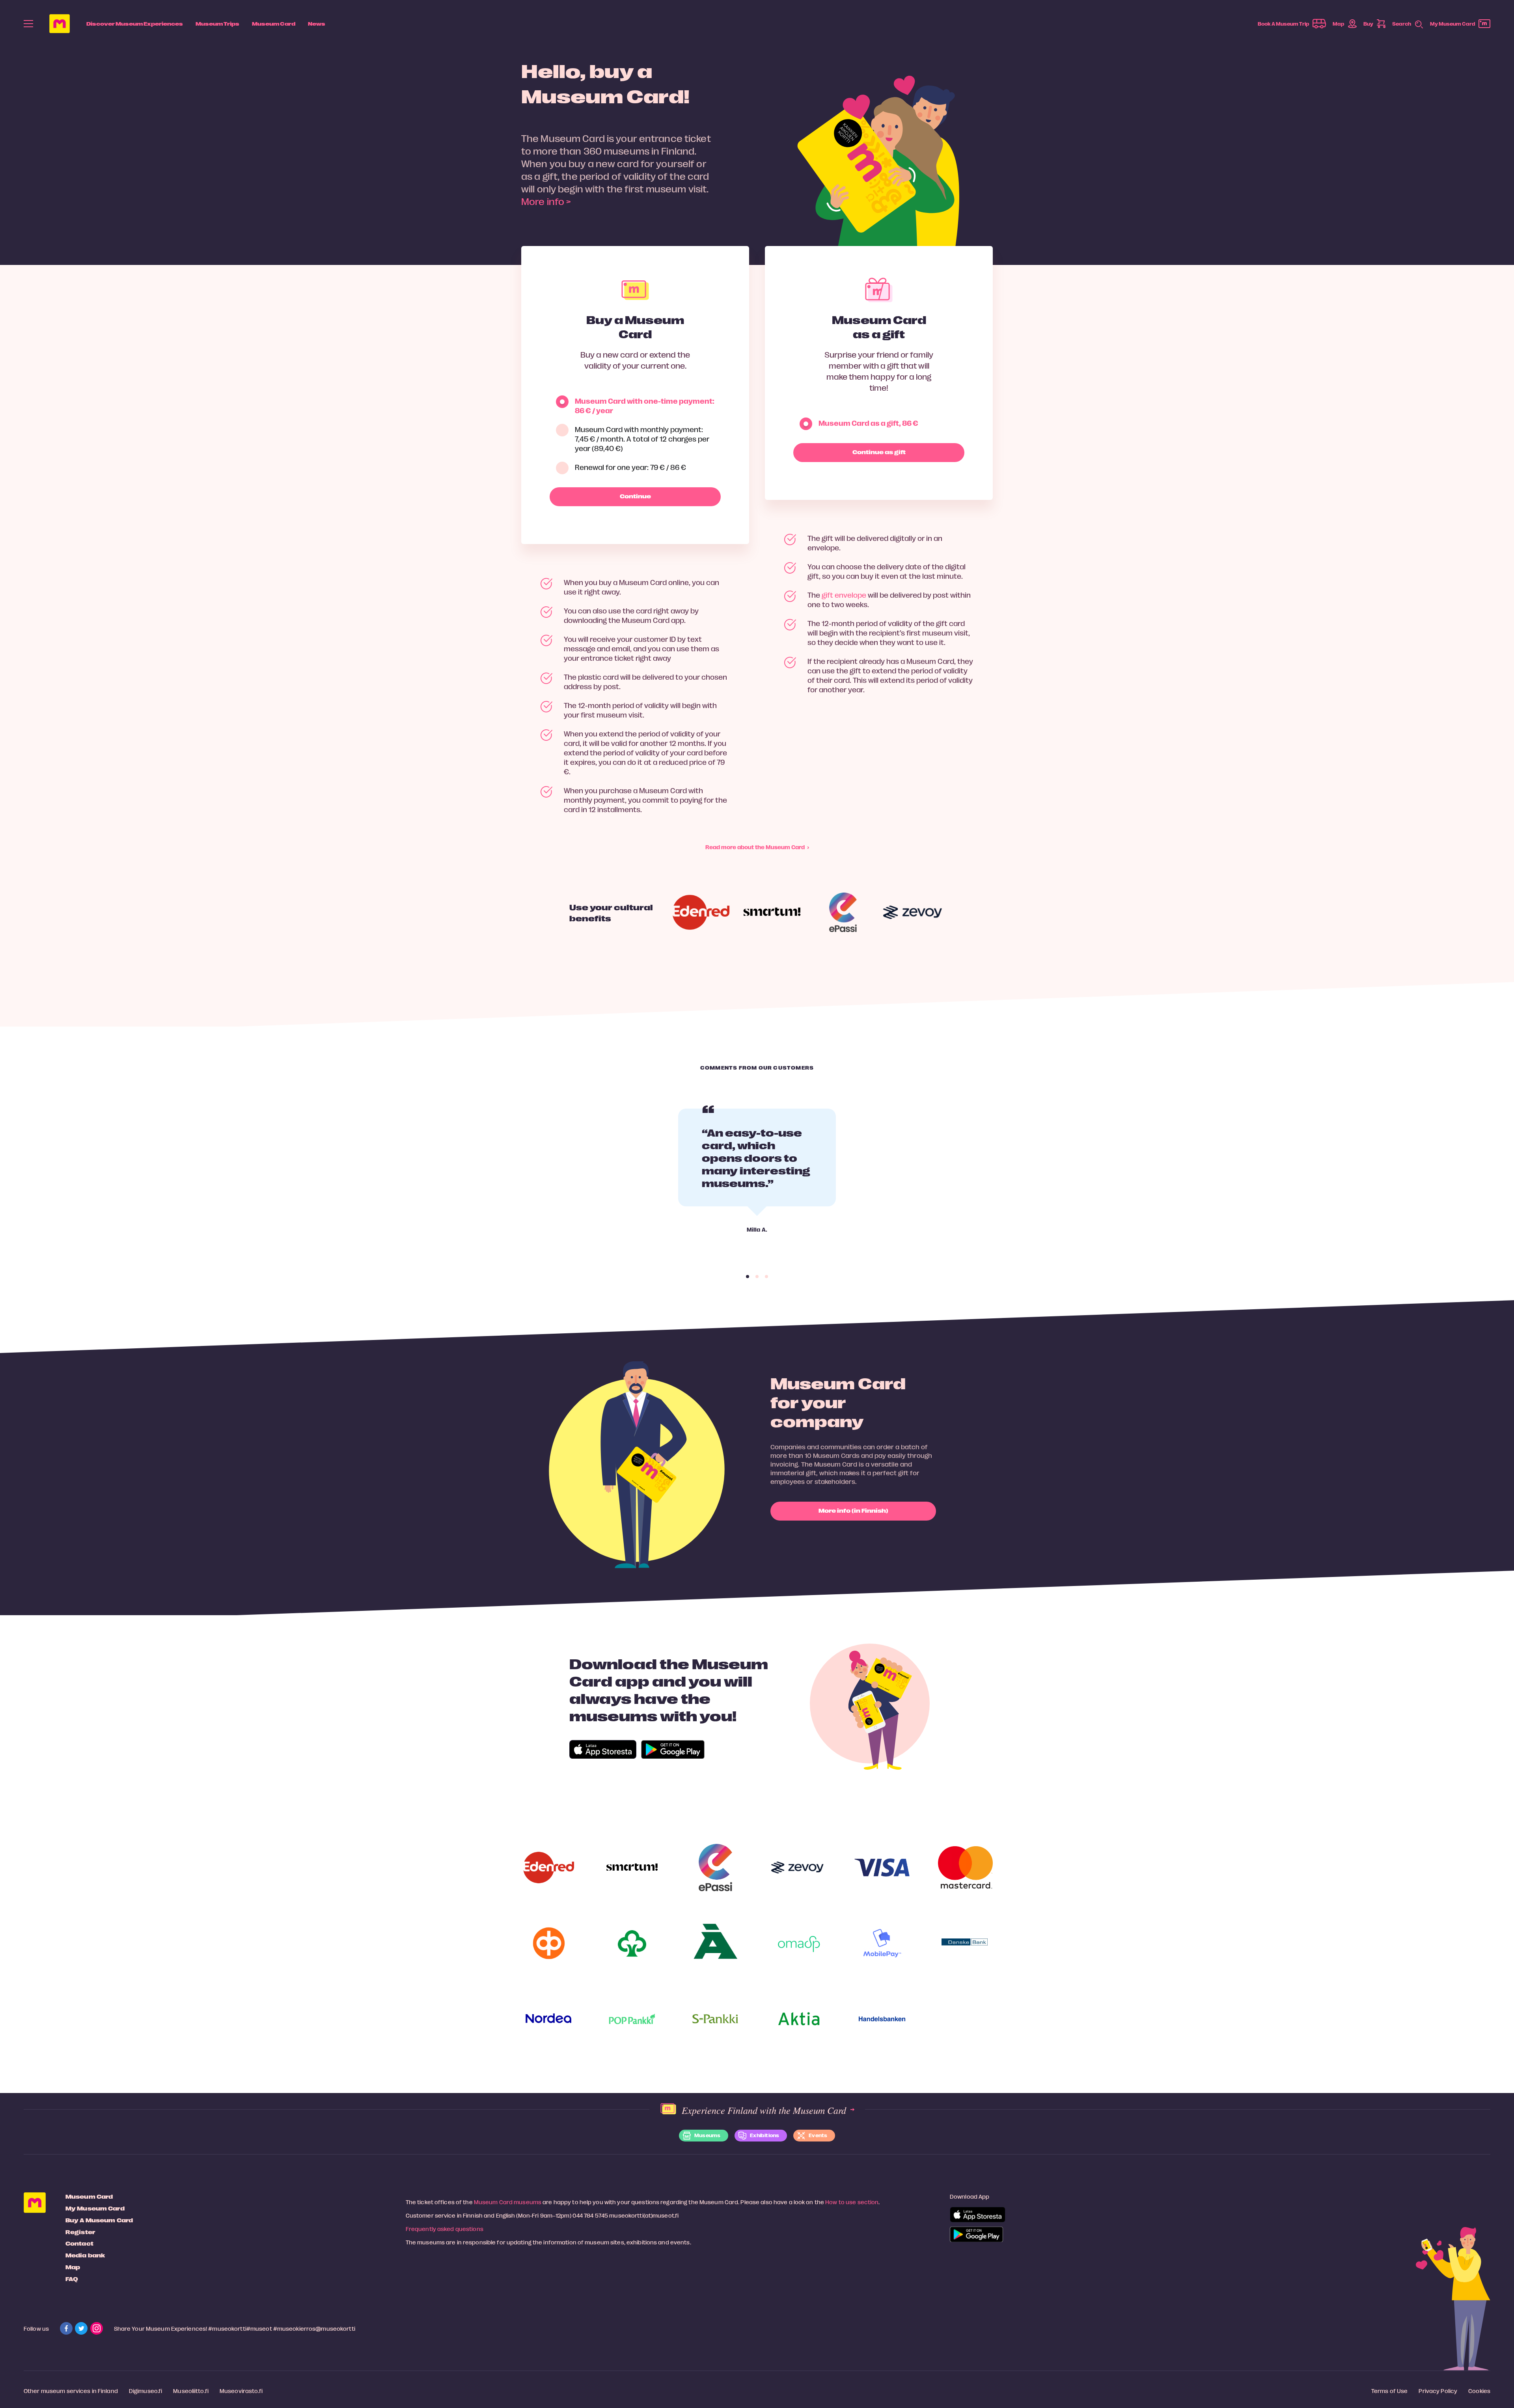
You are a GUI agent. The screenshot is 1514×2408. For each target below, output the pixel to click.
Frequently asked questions (445, 2229)
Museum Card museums (508, 2202)
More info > (546, 201)
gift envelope (844, 595)
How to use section (852, 2202)
